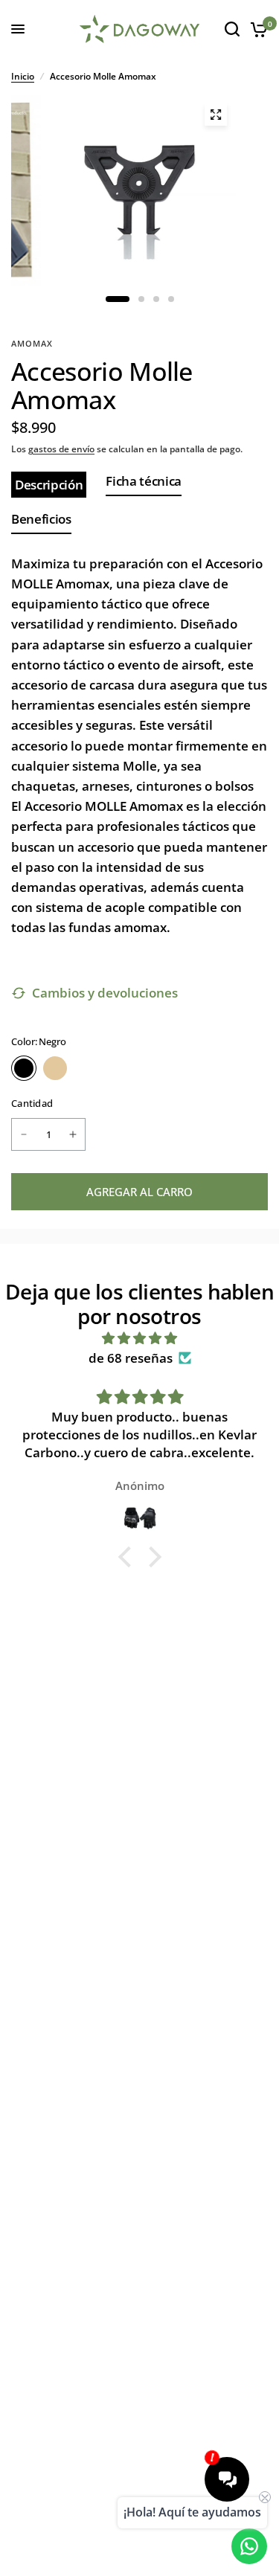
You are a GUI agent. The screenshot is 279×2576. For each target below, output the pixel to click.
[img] (139, 1338)
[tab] (49, 485)
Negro (24, 1068)
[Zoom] (216, 115)
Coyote (55, 1068)
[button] (128, 1557)
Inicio (23, 76)
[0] (256, 29)
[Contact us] (249, 2546)
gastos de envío (61, 449)
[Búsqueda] (232, 29)
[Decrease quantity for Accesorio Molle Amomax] (24, 1134)
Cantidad (32, 1103)
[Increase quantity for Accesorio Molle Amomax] (73, 1134)
